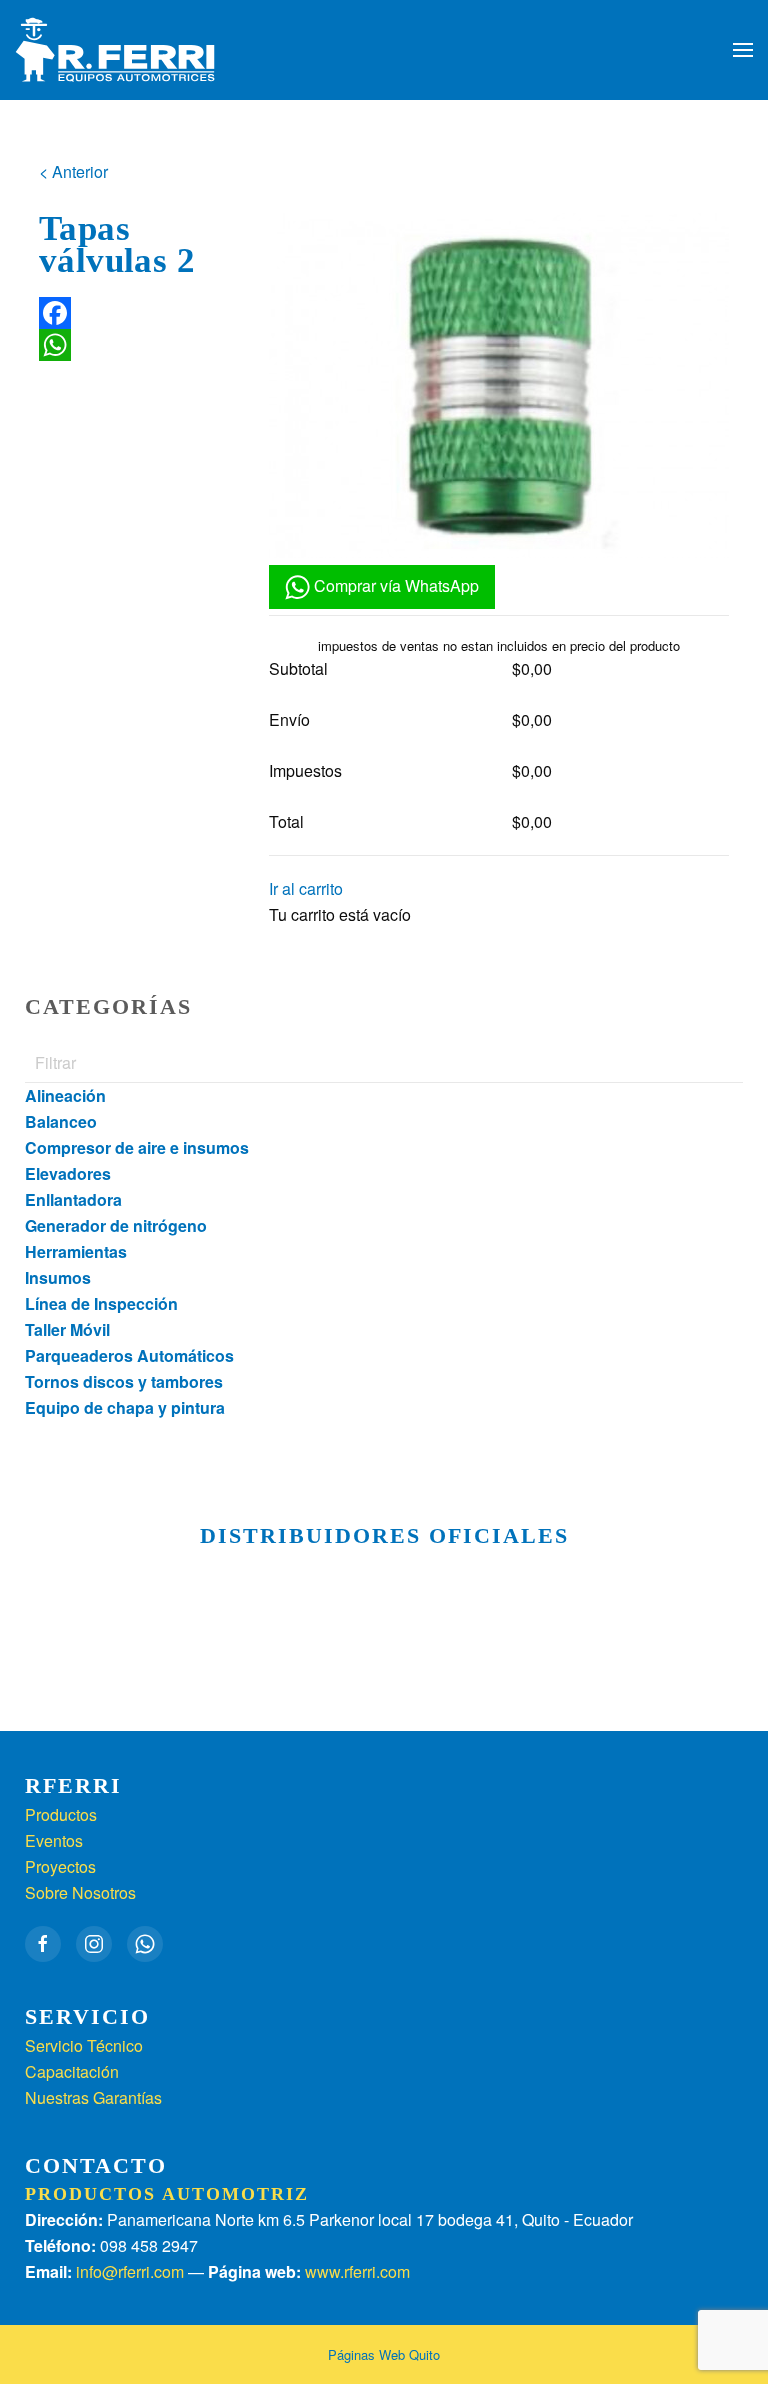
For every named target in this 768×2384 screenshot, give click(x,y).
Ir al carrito (306, 888)
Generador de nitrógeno (116, 1225)
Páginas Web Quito (384, 2354)
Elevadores (68, 1173)
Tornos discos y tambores (124, 1381)
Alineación (65, 1095)
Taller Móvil (67, 1329)
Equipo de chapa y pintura (125, 1407)
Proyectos (60, 1866)
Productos (61, 1814)
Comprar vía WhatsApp (394, 585)
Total (286, 821)
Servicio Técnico (84, 2045)
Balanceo (61, 1121)
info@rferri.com (130, 2271)
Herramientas (76, 1251)
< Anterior (73, 171)
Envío (289, 719)
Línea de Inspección (101, 1303)
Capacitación (72, 2071)
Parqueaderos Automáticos (129, 1355)
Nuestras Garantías (93, 2097)
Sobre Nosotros (80, 1892)
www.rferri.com (357, 2271)
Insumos (58, 1277)
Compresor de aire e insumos (137, 1147)
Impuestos (305, 770)
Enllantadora (73, 1199)
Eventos (54, 1840)
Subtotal (298, 668)
